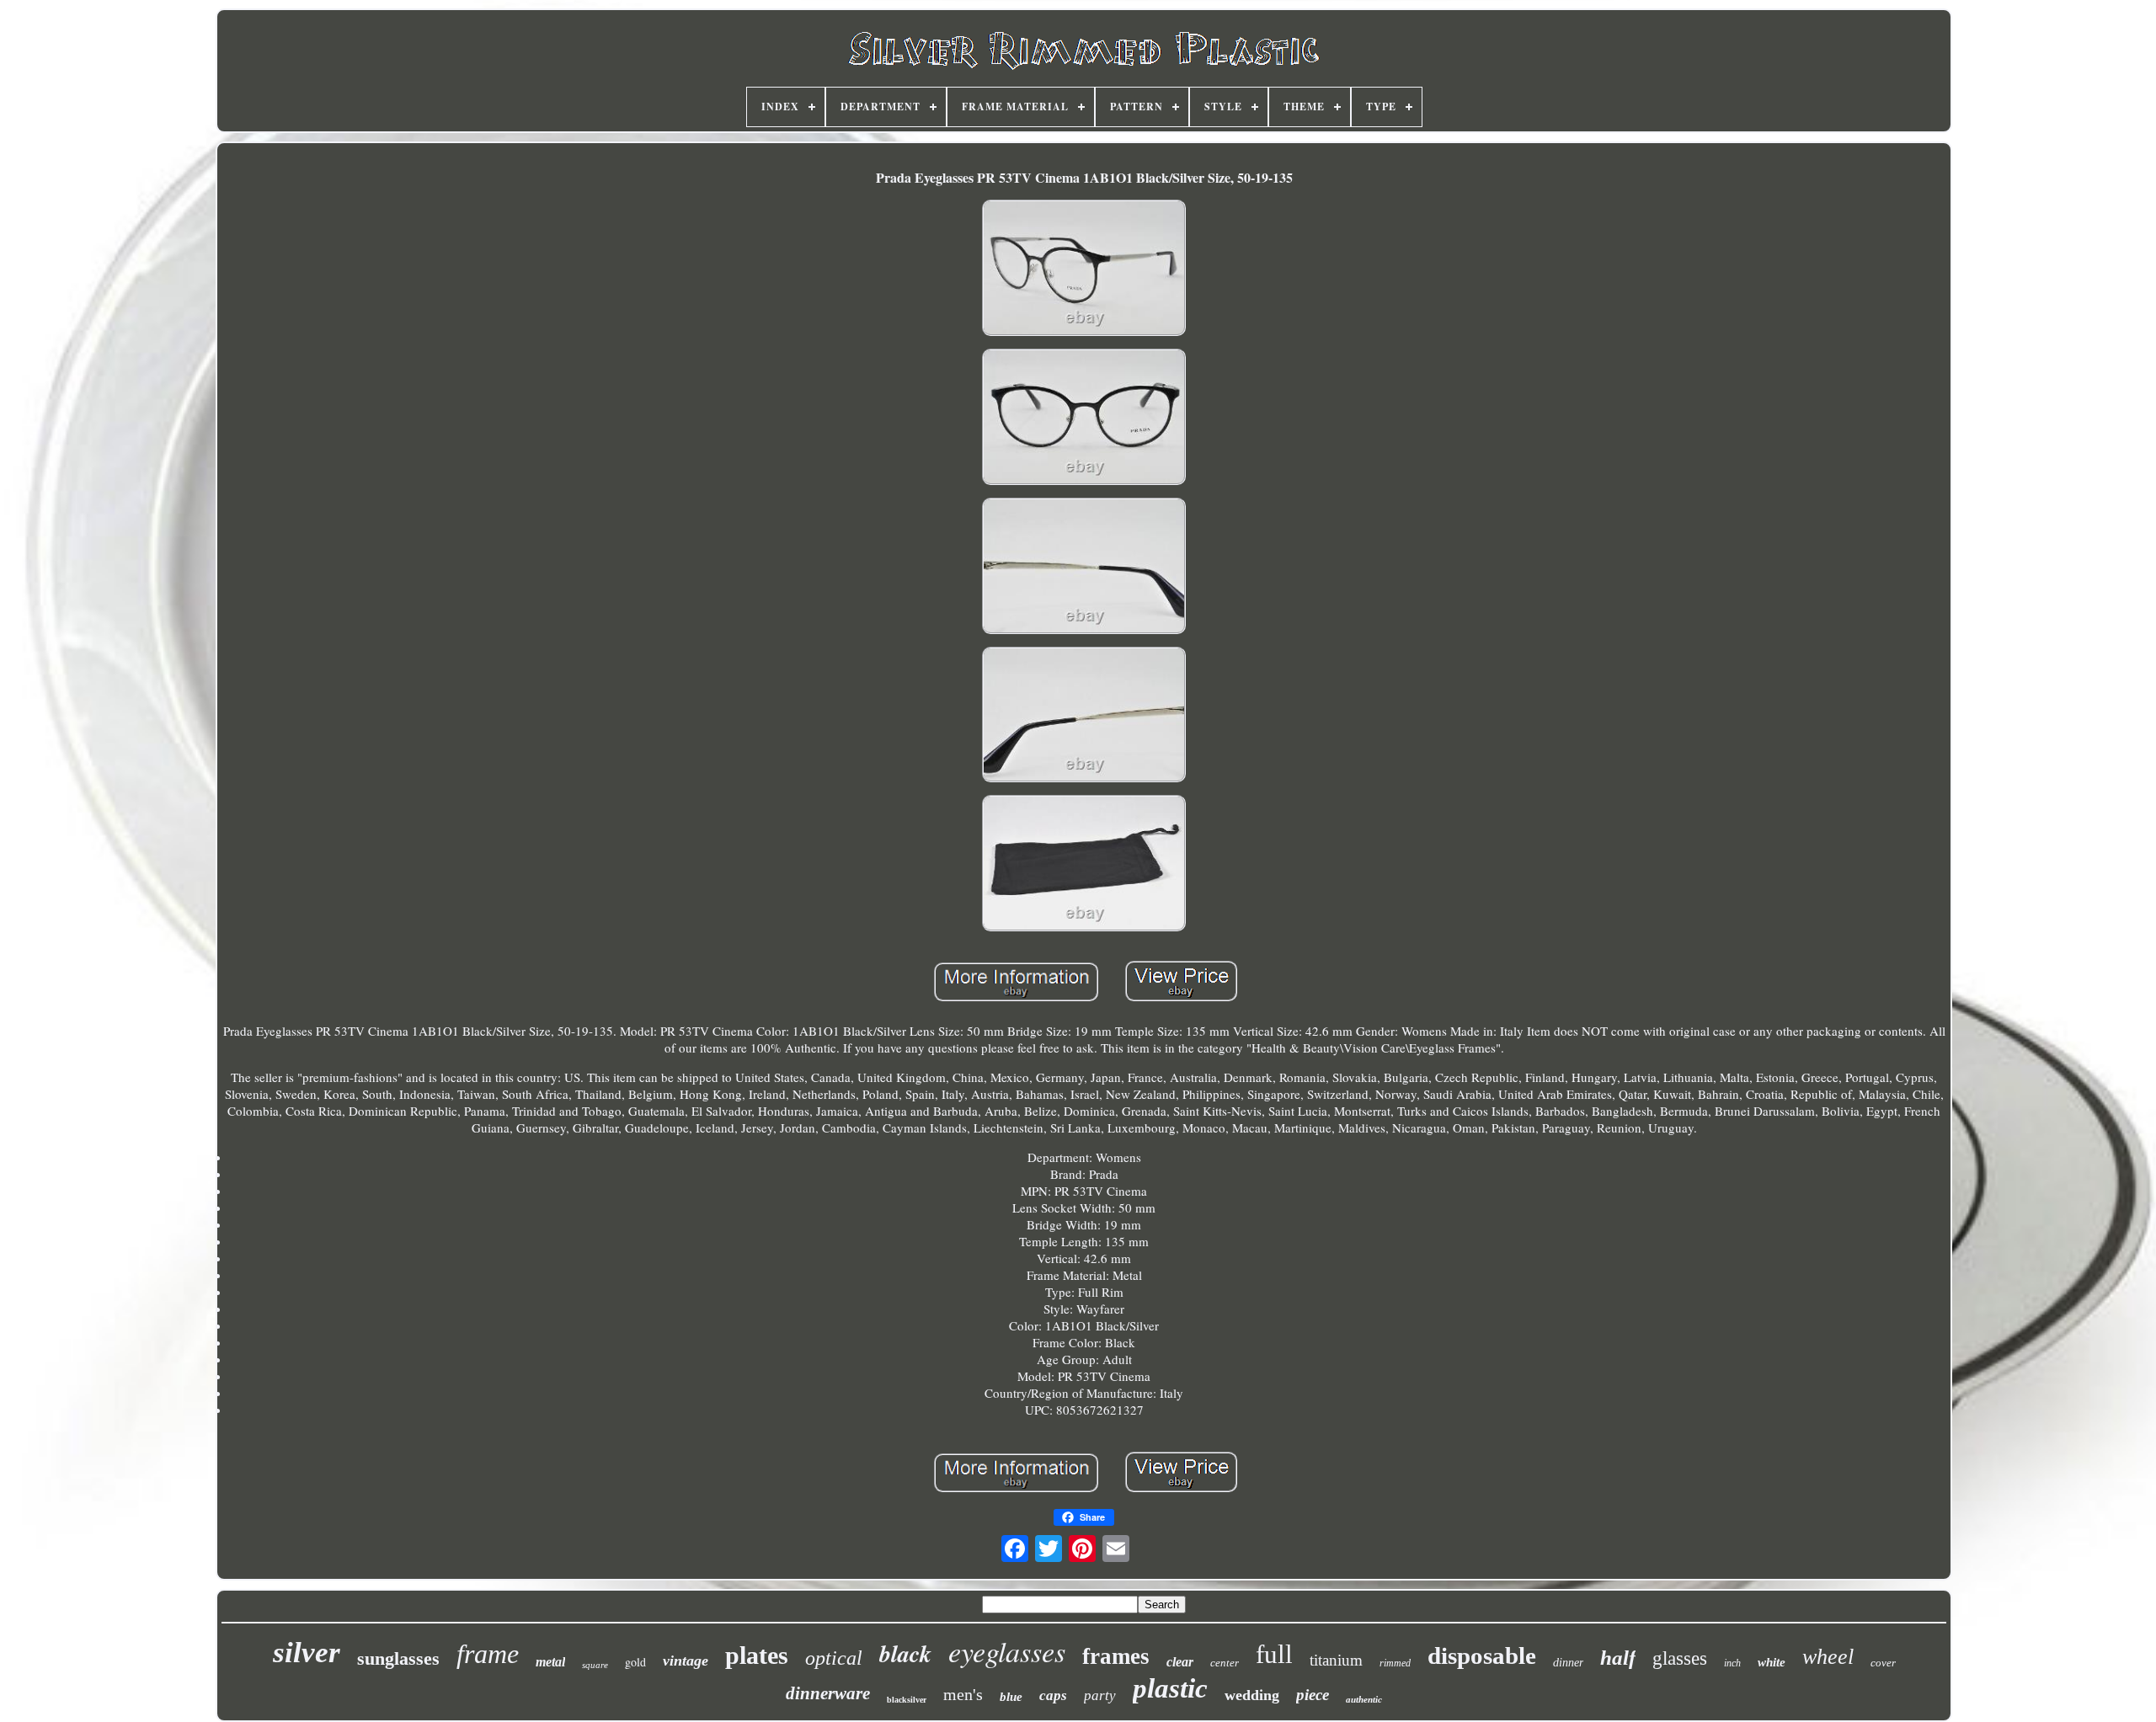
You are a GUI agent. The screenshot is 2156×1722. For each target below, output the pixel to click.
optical (834, 1658)
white (1772, 1662)
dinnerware (828, 1693)
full (1274, 1654)
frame (488, 1654)
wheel (1828, 1657)
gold (635, 1662)
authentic (1364, 1699)
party (1100, 1695)
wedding (1252, 1695)
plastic (1170, 1688)
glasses (1680, 1658)
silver (307, 1653)
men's (963, 1694)
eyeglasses (1007, 1651)
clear (1180, 1662)
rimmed (1395, 1663)
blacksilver (907, 1700)
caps (1053, 1695)
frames (1116, 1656)
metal (550, 1662)
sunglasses (398, 1658)
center (1225, 1663)
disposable (1482, 1655)
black (905, 1653)
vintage (686, 1661)
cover (1883, 1663)
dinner (1568, 1663)
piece (1313, 1695)
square (595, 1665)
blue (1011, 1697)
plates (757, 1655)
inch (1732, 1663)
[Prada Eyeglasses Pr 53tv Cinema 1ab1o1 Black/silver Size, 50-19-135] (1084, 270)
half (1618, 1658)
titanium (1336, 1660)
